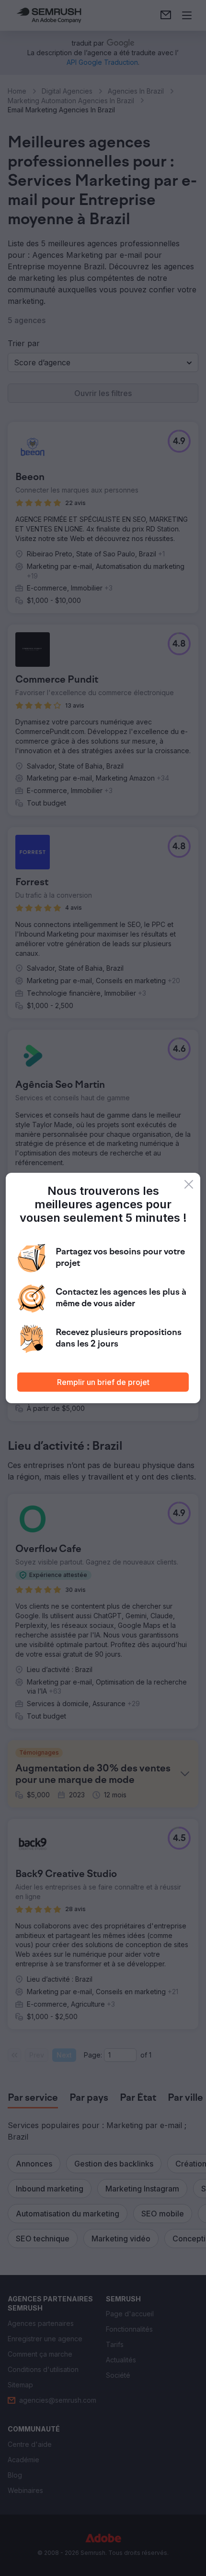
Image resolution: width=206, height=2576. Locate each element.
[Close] (189, 1184)
